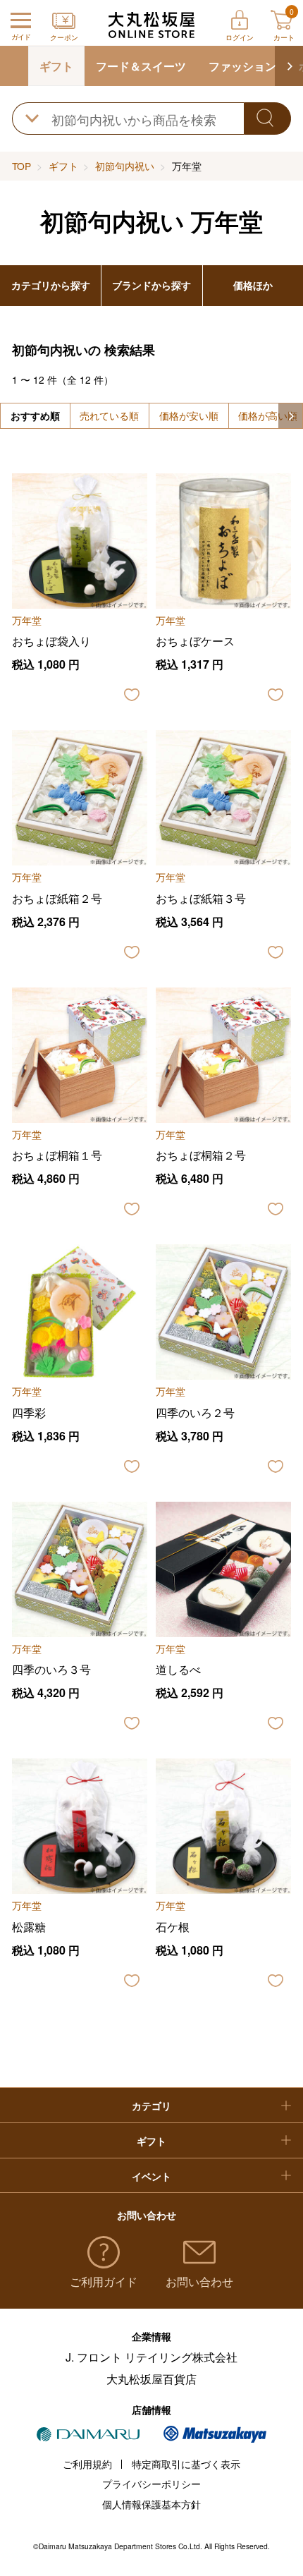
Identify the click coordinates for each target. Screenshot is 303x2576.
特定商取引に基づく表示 (186, 2464)
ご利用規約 (87, 2464)
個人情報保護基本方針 (151, 2504)
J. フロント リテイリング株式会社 (151, 2357)
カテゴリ (151, 2106)
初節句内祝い (125, 166)
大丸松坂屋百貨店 (151, 2379)
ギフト (56, 66)
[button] (289, 66)
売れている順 (109, 415)
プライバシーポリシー (151, 2484)
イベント (151, 2176)
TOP (21, 166)
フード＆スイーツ (141, 66)
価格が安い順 (189, 415)
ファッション (242, 66)
